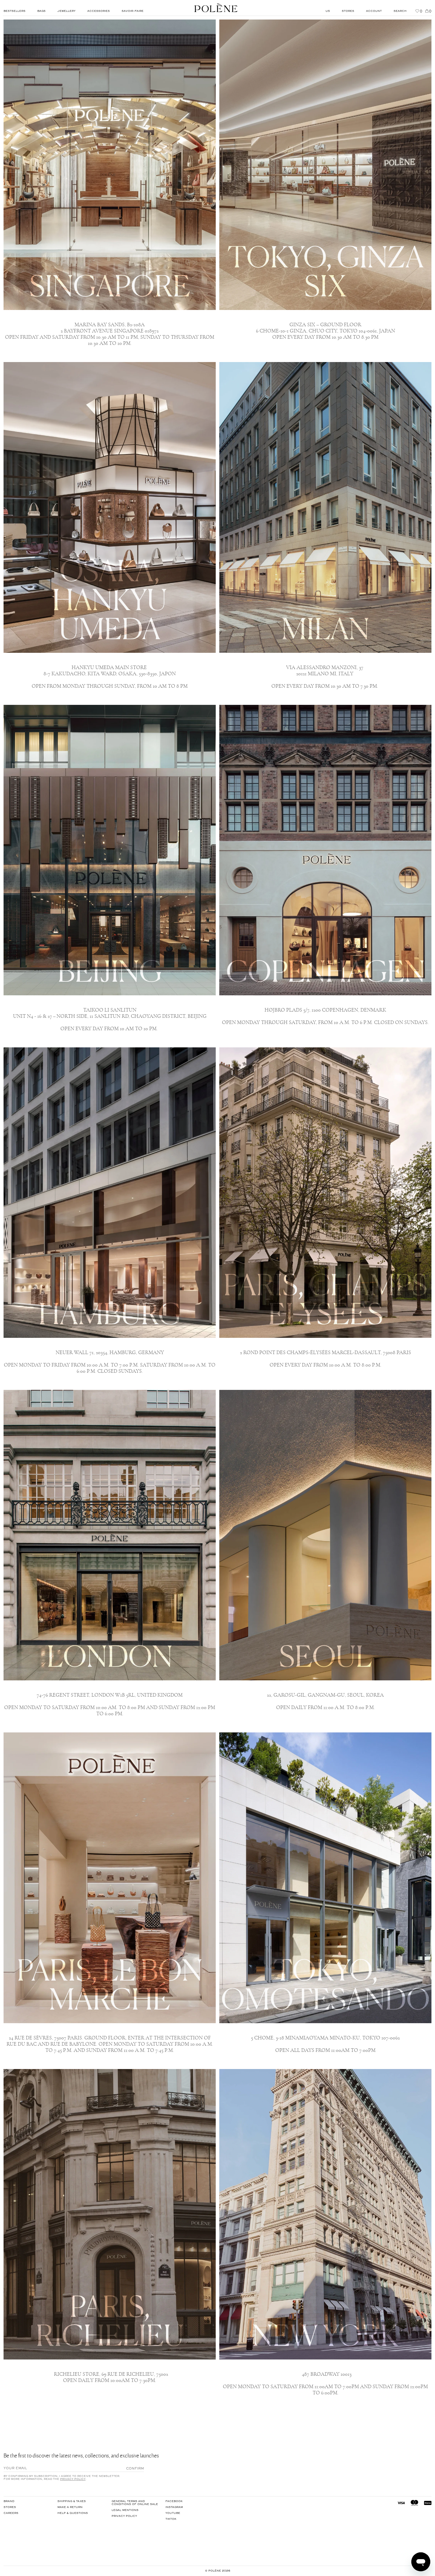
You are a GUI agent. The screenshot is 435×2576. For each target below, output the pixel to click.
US (328, 11)
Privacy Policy (73, 2479)
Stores (10, 2507)
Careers (11, 2513)
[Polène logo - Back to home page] (216, 8)
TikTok (171, 2519)
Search (400, 11)
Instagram (174, 2507)
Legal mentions (125, 2510)
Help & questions (73, 2513)
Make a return (70, 2507)
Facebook (174, 2501)
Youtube (173, 2513)
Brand (9, 2501)
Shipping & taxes (72, 2501)
